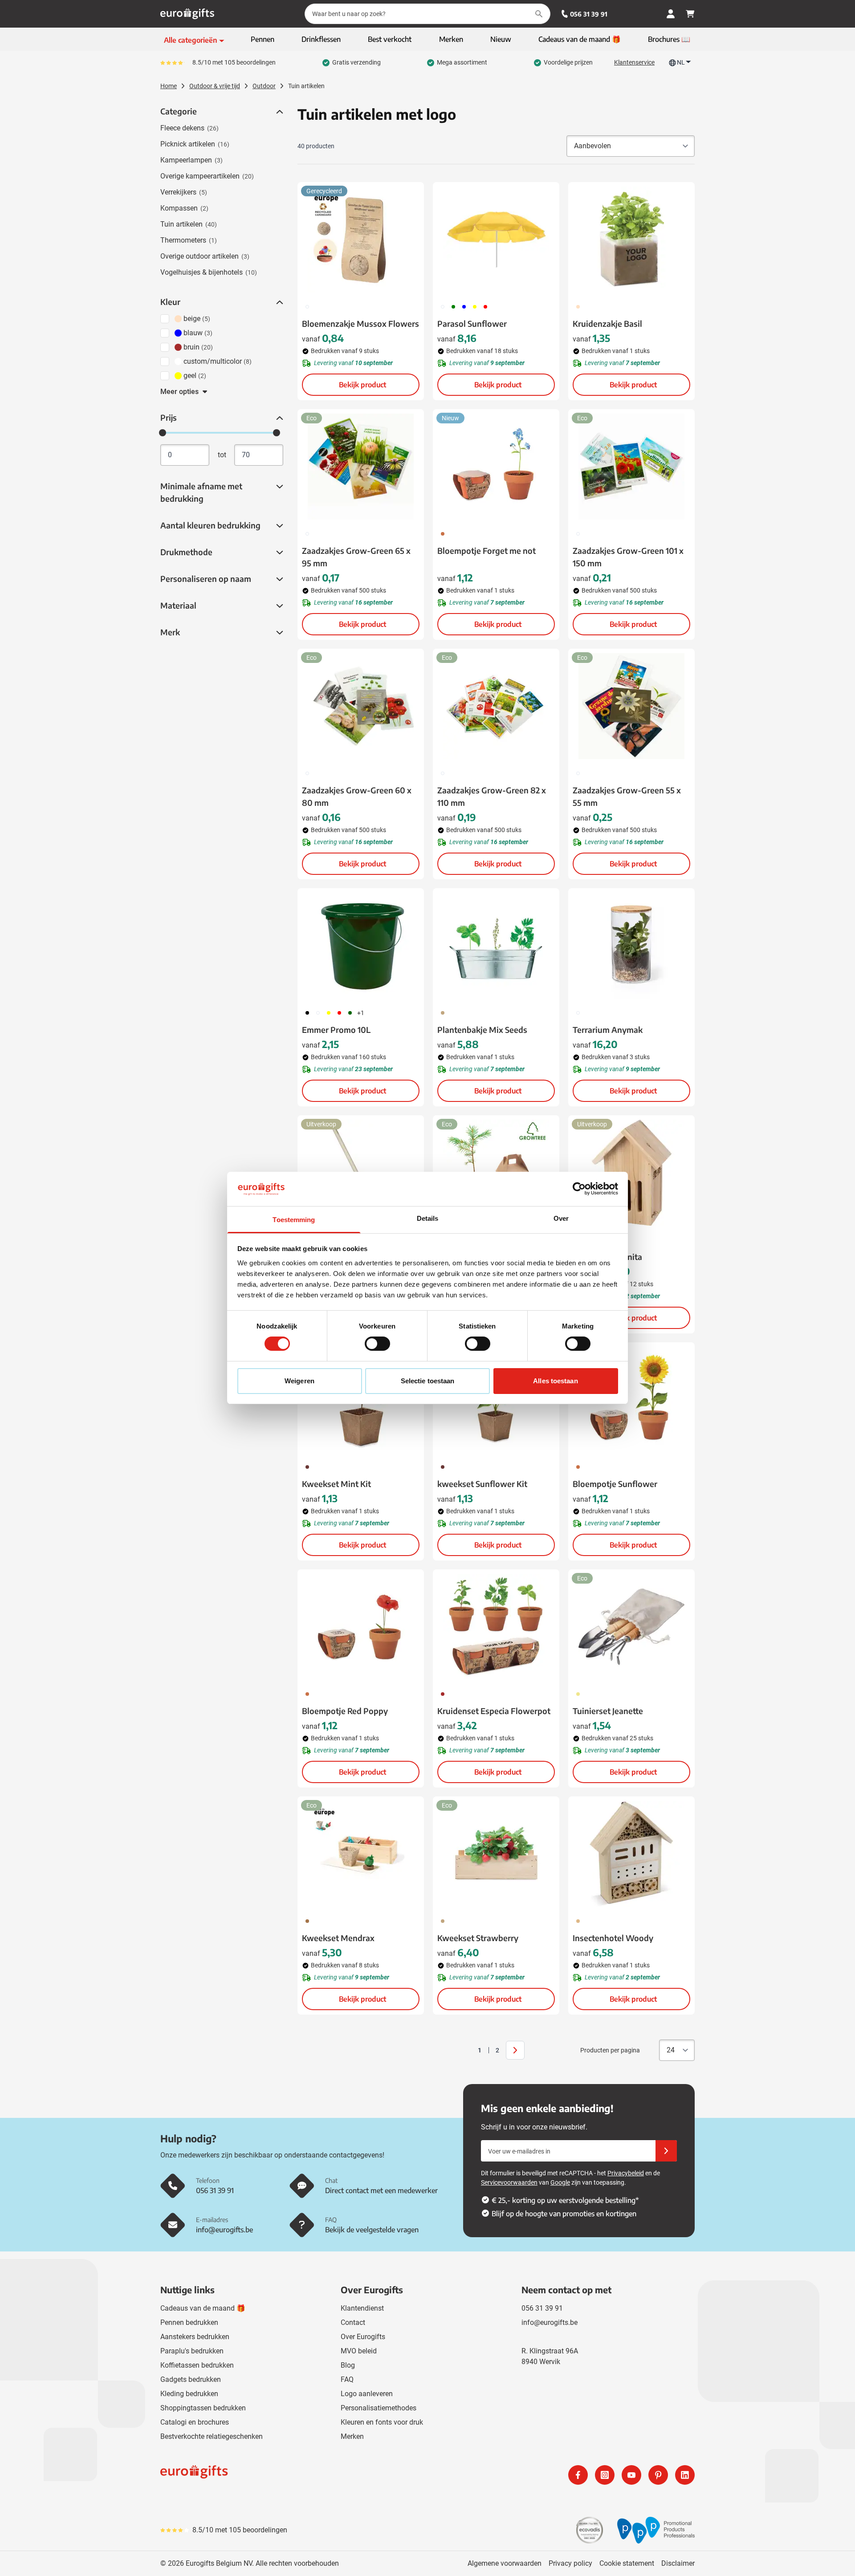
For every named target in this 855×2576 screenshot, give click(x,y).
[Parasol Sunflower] (496, 240)
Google (560, 2182)
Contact (353, 2322)
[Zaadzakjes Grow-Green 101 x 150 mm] (631, 467)
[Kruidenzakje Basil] (631, 240)
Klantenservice (634, 62)
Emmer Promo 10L (336, 1030)
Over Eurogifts (363, 2337)
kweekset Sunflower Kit (482, 1484)
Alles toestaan (555, 1381)
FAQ (347, 2379)
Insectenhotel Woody (613, 1938)
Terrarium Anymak (608, 1030)
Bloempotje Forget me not (487, 551)
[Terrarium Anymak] (631, 946)
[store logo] (292, 2475)
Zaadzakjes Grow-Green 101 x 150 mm (628, 557)
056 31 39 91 (589, 14)
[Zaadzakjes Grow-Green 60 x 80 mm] (361, 706)
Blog (348, 2365)
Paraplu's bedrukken (192, 2351)
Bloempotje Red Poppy (345, 1711)
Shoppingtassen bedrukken (203, 2408)
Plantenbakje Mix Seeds (482, 1030)
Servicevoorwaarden (509, 2182)
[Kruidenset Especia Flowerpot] (496, 1627)
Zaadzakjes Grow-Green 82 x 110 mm (492, 796)
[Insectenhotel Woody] (631, 1854)
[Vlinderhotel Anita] (631, 1173)
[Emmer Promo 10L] (361, 946)
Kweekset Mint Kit (336, 1484)
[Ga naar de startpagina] (187, 14)
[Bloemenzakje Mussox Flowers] (361, 240)
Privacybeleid (626, 2173)
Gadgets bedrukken (191, 2379)
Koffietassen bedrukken (197, 2365)
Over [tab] (561, 1218)
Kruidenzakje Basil (607, 323)
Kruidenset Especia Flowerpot (494, 1711)
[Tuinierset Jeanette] (631, 1627)
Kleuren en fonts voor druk (382, 2422)
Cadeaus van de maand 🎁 (203, 2308)
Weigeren (299, 1381)
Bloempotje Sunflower (615, 1484)
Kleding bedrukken (189, 2394)
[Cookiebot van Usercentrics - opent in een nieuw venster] (579, 1189)
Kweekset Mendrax (338, 1938)
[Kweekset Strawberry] (496, 1854)
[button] (279, 112)
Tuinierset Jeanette (608, 1711)
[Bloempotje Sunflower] (631, 1400)
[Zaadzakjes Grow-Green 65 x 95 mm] (361, 467)
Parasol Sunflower (472, 323)
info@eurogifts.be (550, 2322)
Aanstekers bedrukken (195, 2337)
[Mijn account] (671, 14)
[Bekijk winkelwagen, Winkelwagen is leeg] (690, 14)
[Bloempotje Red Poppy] (361, 1627)
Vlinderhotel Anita (607, 1257)
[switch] (377, 1344)
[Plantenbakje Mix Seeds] (496, 946)
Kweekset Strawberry (478, 1938)
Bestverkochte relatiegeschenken (212, 2436)
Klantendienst (362, 2308)
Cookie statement (627, 2563)
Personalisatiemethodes (379, 2408)
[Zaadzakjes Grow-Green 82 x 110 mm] (496, 706)
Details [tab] (428, 1218)
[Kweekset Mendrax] (361, 1854)
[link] (466, 2050)
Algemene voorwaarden (505, 2563)
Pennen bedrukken (189, 2322)
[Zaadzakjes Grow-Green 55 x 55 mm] (631, 706)
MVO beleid (359, 2351)
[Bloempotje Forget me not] (496, 467)
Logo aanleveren (367, 2394)
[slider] (163, 433)
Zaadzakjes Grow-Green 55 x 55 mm (627, 796)
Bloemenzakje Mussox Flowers (360, 323)
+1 (361, 1013)
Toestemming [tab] (294, 1220)
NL (681, 62)
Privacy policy (570, 2563)
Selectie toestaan (428, 1381)
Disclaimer (678, 2563)
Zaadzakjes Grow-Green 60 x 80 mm (357, 796)
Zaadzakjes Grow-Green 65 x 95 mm (356, 557)
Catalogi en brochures (195, 2422)
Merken (352, 2436)
